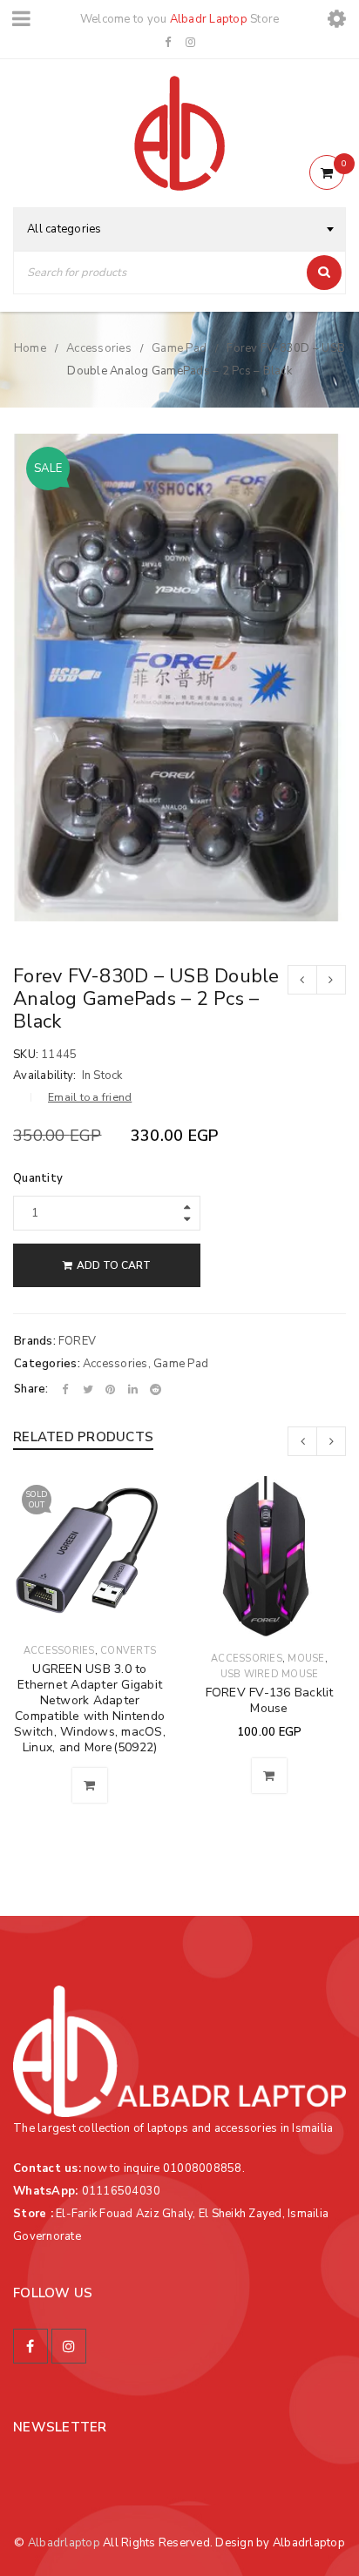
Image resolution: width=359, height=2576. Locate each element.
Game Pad (179, 348)
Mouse (306, 1659)
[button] (269, 1776)
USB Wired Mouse (270, 1674)
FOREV (77, 1341)
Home (30, 348)
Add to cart (114, 1265)
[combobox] (179, 229)
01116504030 (122, 2191)
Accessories (99, 348)
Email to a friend (90, 1097)
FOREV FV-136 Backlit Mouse (270, 1700)
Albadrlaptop (64, 2543)
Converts (128, 1651)
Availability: (44, 1076)
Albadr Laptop (209, 19)
